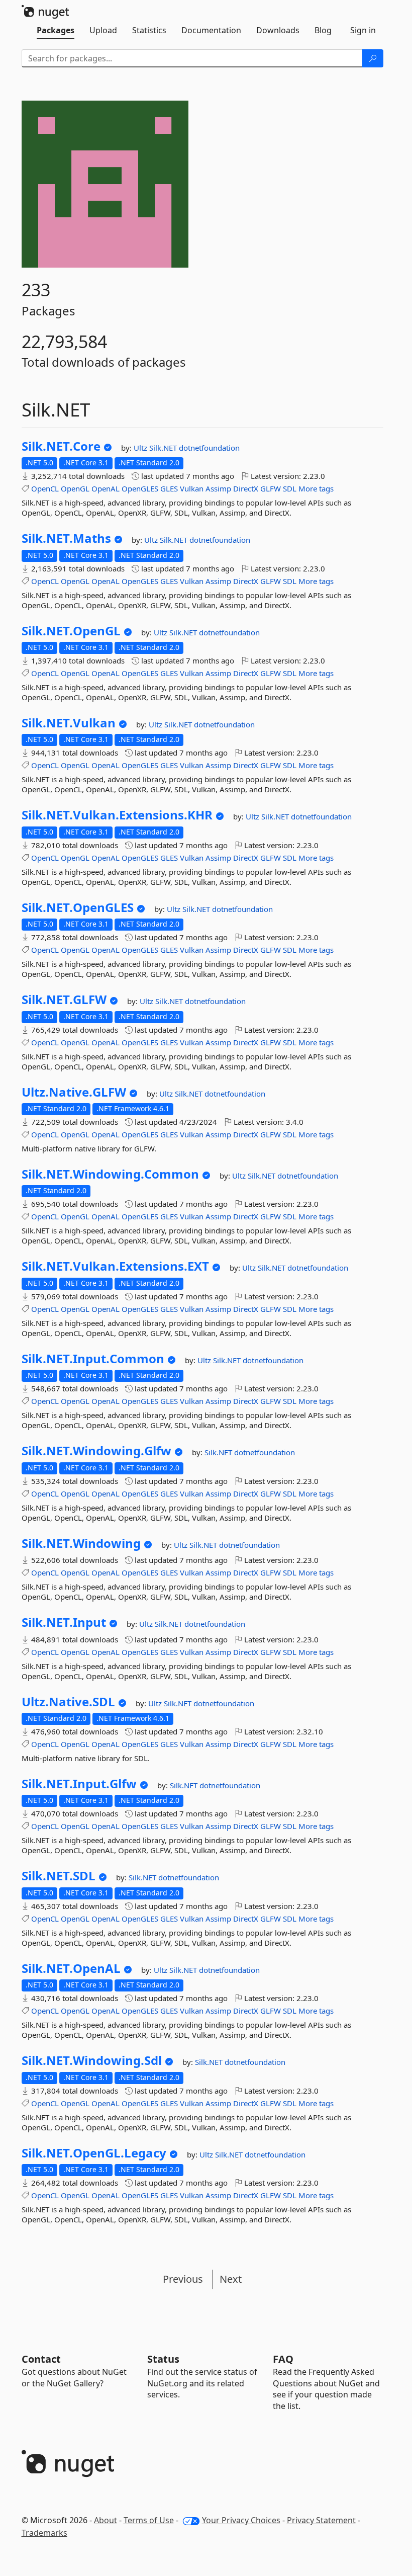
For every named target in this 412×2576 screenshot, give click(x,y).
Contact (41, 2359)
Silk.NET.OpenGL (71, 631)
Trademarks (44, 2533)
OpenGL (75, 488)
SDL (290, 488)
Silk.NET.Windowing (81, 1543)
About (106, 2520)
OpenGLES (140, 488)
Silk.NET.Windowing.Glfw (96, 1451)
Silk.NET (164, 448)
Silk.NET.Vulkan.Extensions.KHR (117, 815)
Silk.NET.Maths (66, 538)
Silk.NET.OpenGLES (78, 907)
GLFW (271, 488)
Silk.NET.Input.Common (93, 1359)
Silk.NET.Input (64, 1622)
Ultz (141, 448)
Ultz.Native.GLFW (74, 1092)
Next (231, 2279)
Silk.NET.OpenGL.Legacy (94, 2153)
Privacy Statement (321, 2520)
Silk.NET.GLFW (64, 1000)
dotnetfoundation (209, 448)
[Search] (373, 58)
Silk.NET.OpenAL (71, 1968)
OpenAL (106, 488)
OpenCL (45, 488)
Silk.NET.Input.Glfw (79, 1784)
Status (163, 2359)
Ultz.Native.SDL (68, 1702)
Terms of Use (149, 2520)
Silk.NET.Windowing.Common (110, 1174)
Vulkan (192, 488)
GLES (169, 488)
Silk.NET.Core (61, 446)
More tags (316, 488)
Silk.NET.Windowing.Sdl (92, 2060)
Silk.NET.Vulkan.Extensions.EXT (115, 1266)
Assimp (218, 488)
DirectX (246, 488)
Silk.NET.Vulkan (69, 723)
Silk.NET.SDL (59, 1876)
